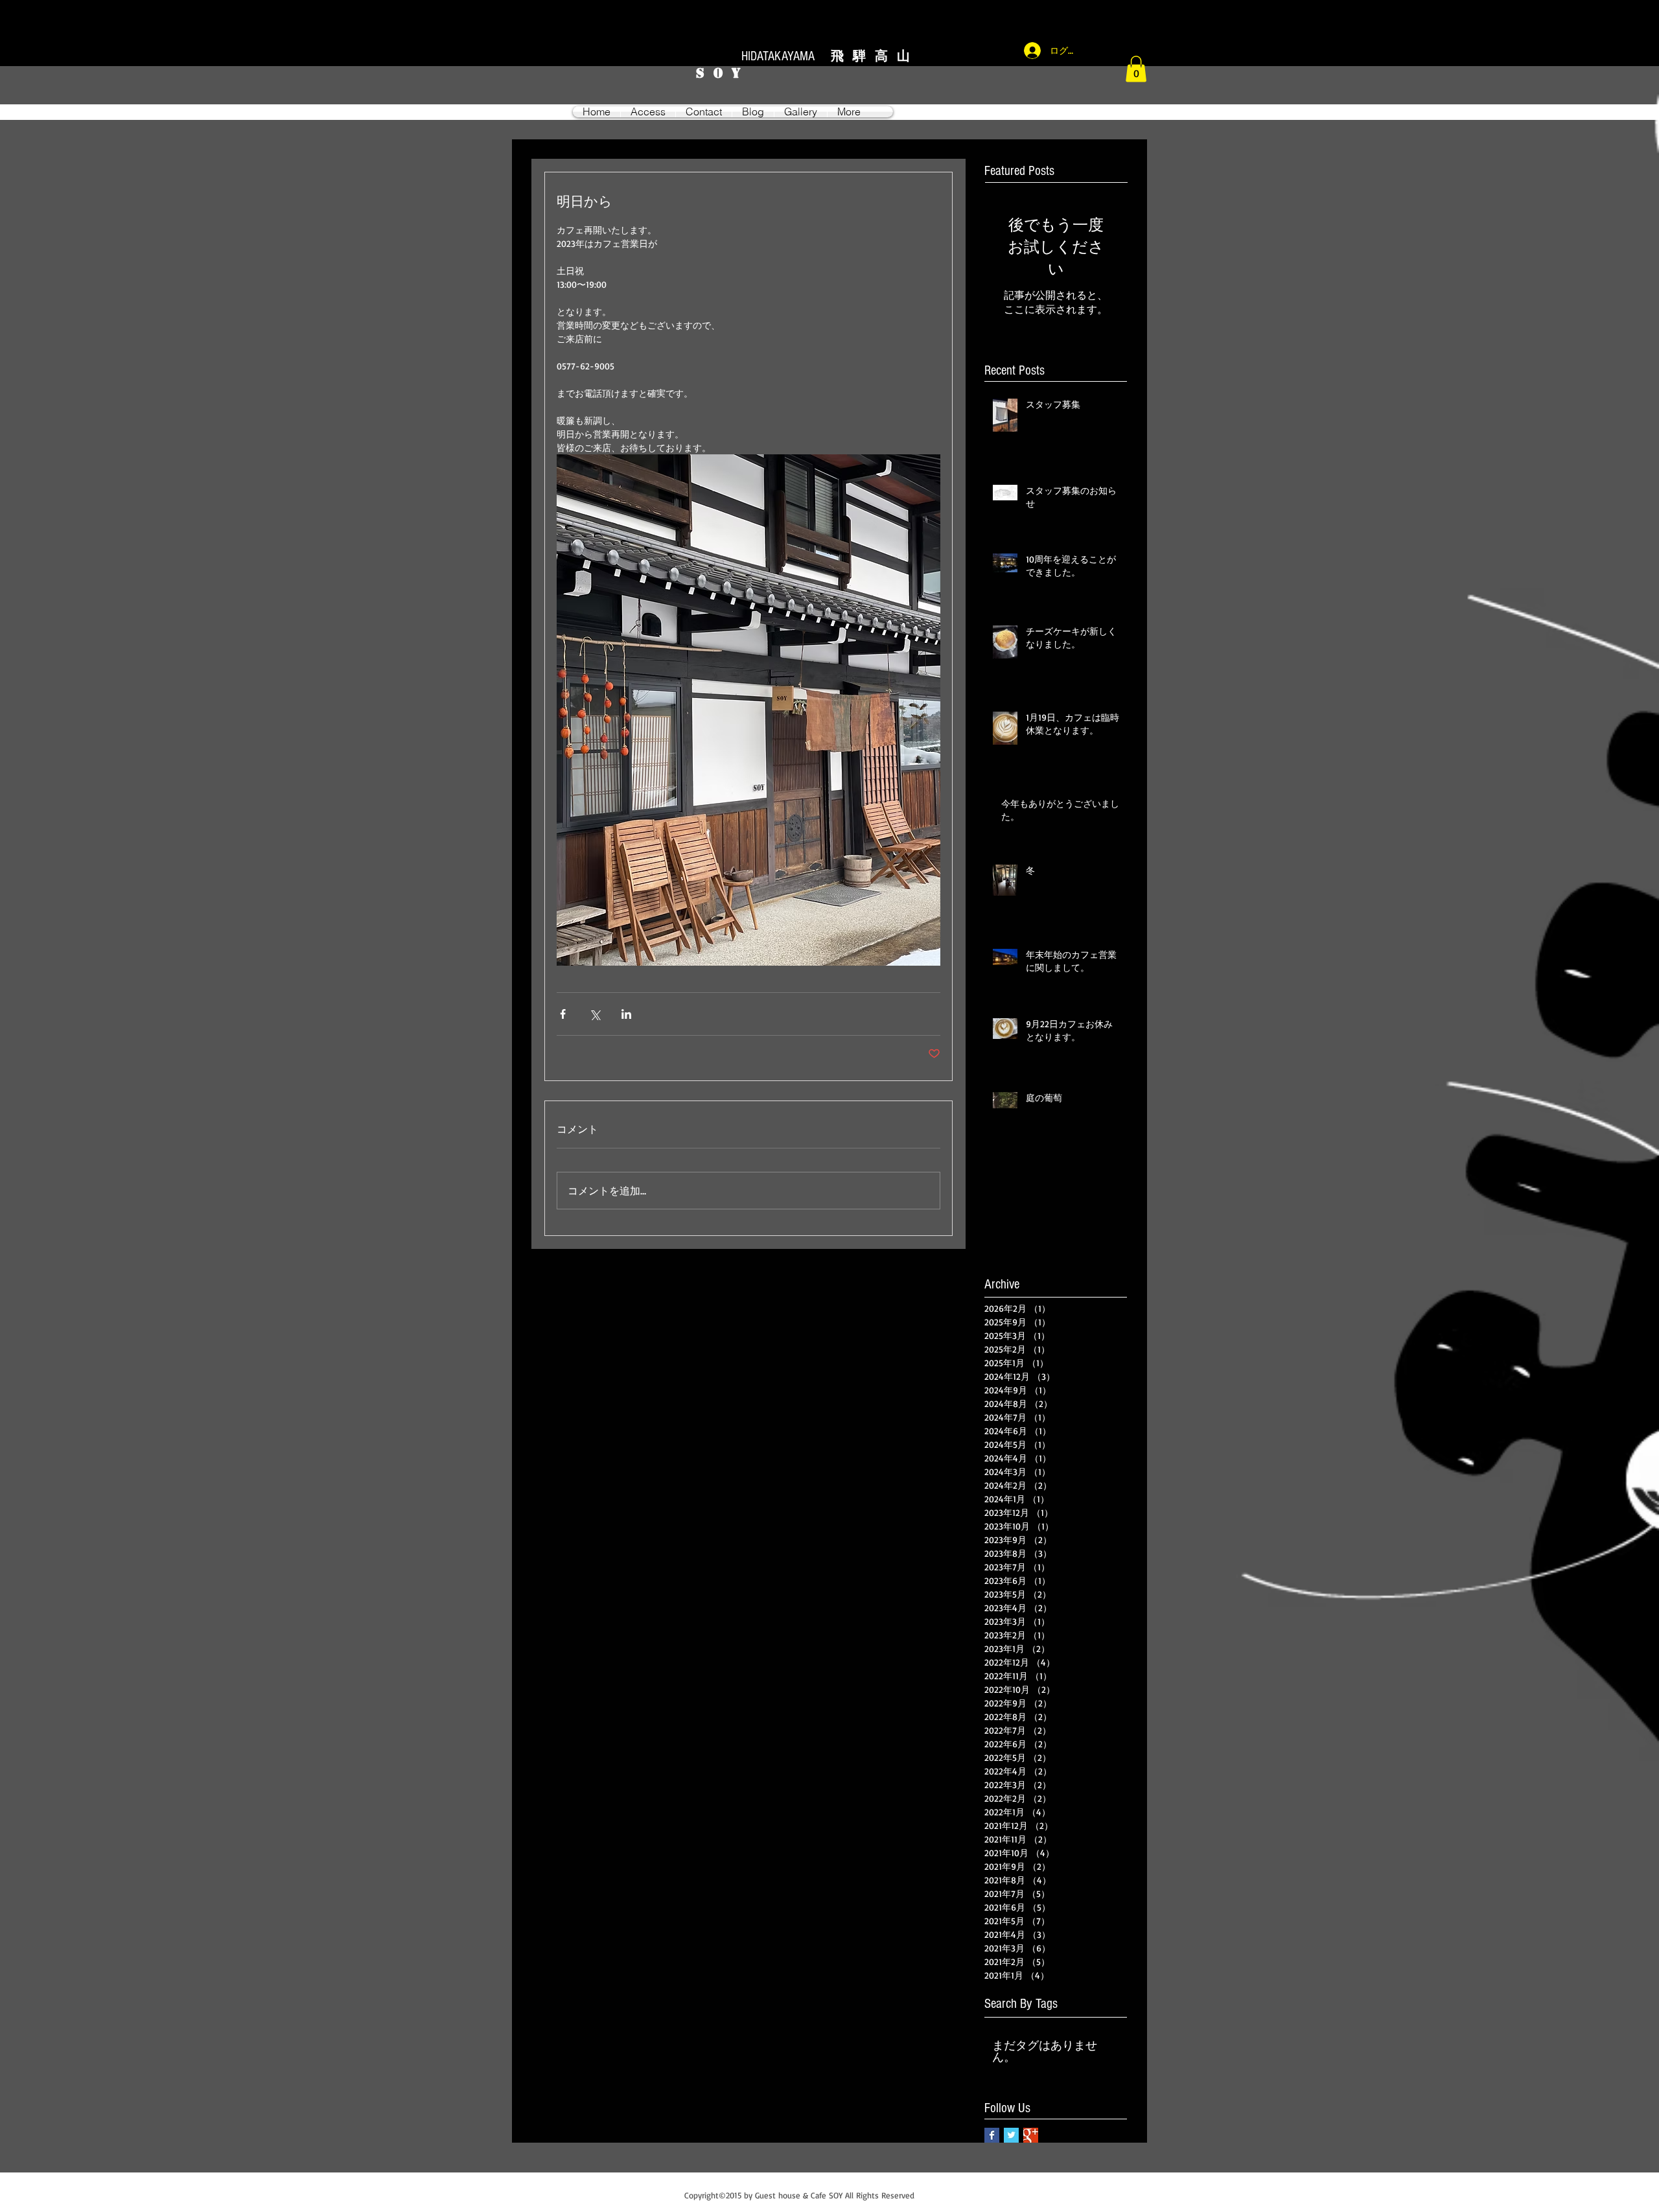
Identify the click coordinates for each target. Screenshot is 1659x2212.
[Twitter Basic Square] (1011, 2135)
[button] (1136, 69)
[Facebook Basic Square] (992, 2135)
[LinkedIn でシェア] (626, 1014)
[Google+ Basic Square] (1031, 2135)
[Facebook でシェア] (563, 1014)
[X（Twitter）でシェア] (595, 1014)
